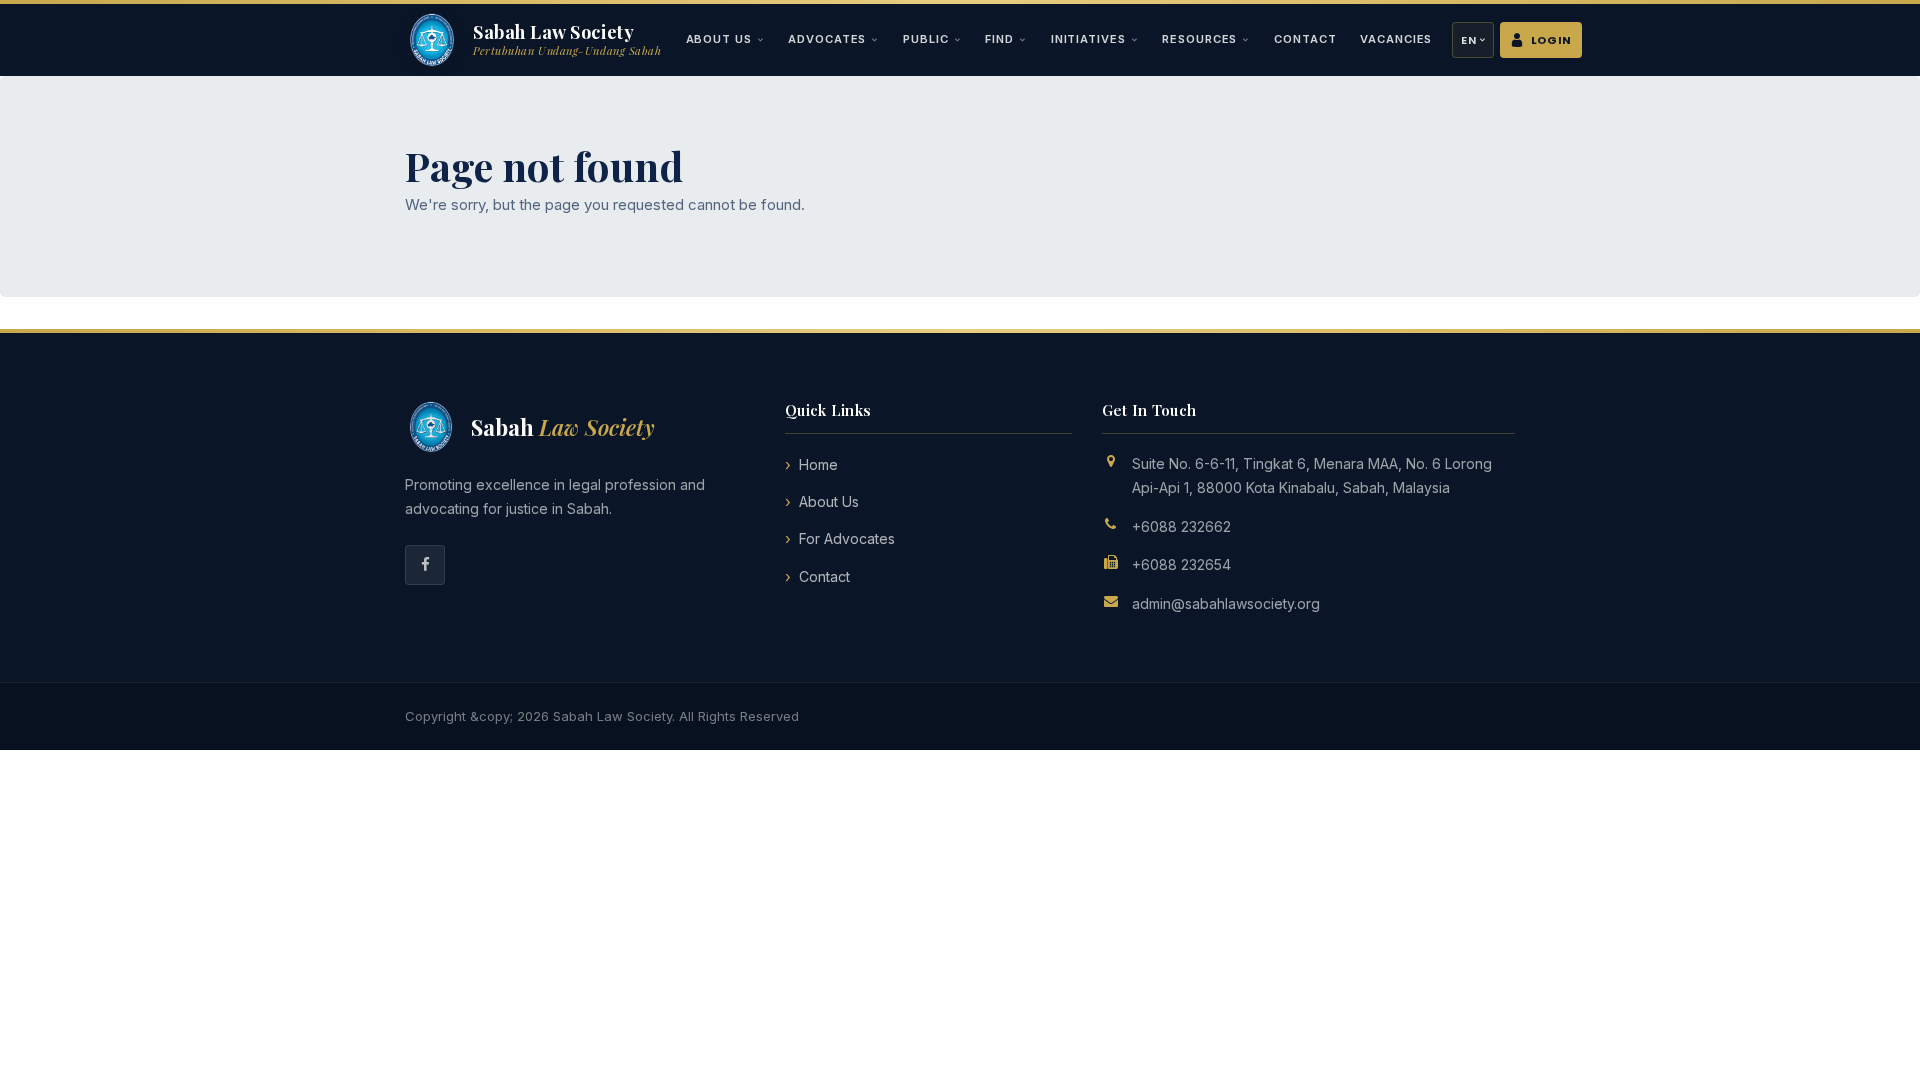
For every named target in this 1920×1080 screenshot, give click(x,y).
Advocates (827, 39)
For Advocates (847, 538)
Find (999, 39)
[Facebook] (425, 565)
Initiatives (1088, 39)
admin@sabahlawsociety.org (1226, 603)
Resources (1199, 39)
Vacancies (1396, 39)
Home (818, 464)
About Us (719, 39)
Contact (1305, 39)
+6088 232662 (1181, 526)
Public (925, 39)
